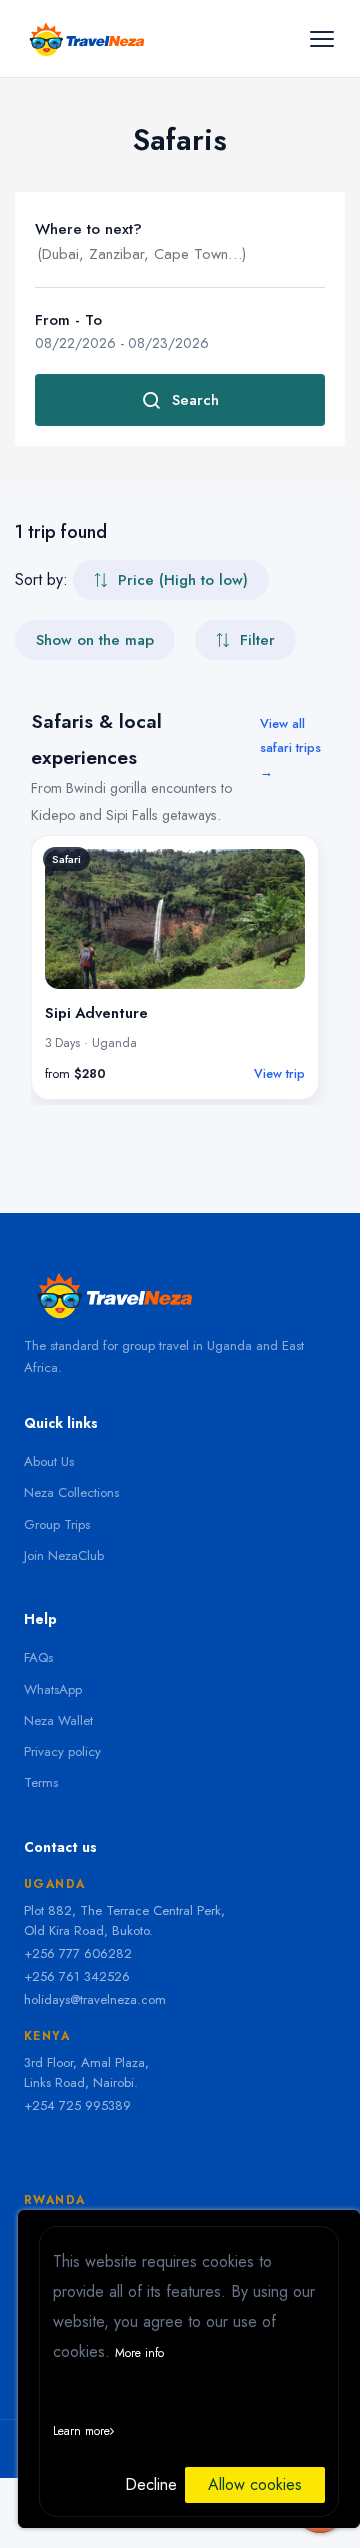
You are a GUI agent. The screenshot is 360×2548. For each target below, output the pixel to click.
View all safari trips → (290, 747)
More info (139, 2353)
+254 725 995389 (77, 2105)
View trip (279, 1074)
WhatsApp (53, 1689)
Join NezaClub (64, 1555)
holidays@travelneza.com (95, 1999)
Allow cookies (255, 2484)
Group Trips (57, 1524)
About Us (49, 1461)
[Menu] (321, 38)
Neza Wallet (58, 1720)
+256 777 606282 (78, 1953)
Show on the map (95, 640)
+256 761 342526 (77, 1976)
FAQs (38, 1657)
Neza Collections (71, 1492)
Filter (257, 640)
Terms (41, 1782)
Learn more (81, 2431)
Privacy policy (62, 1751)
